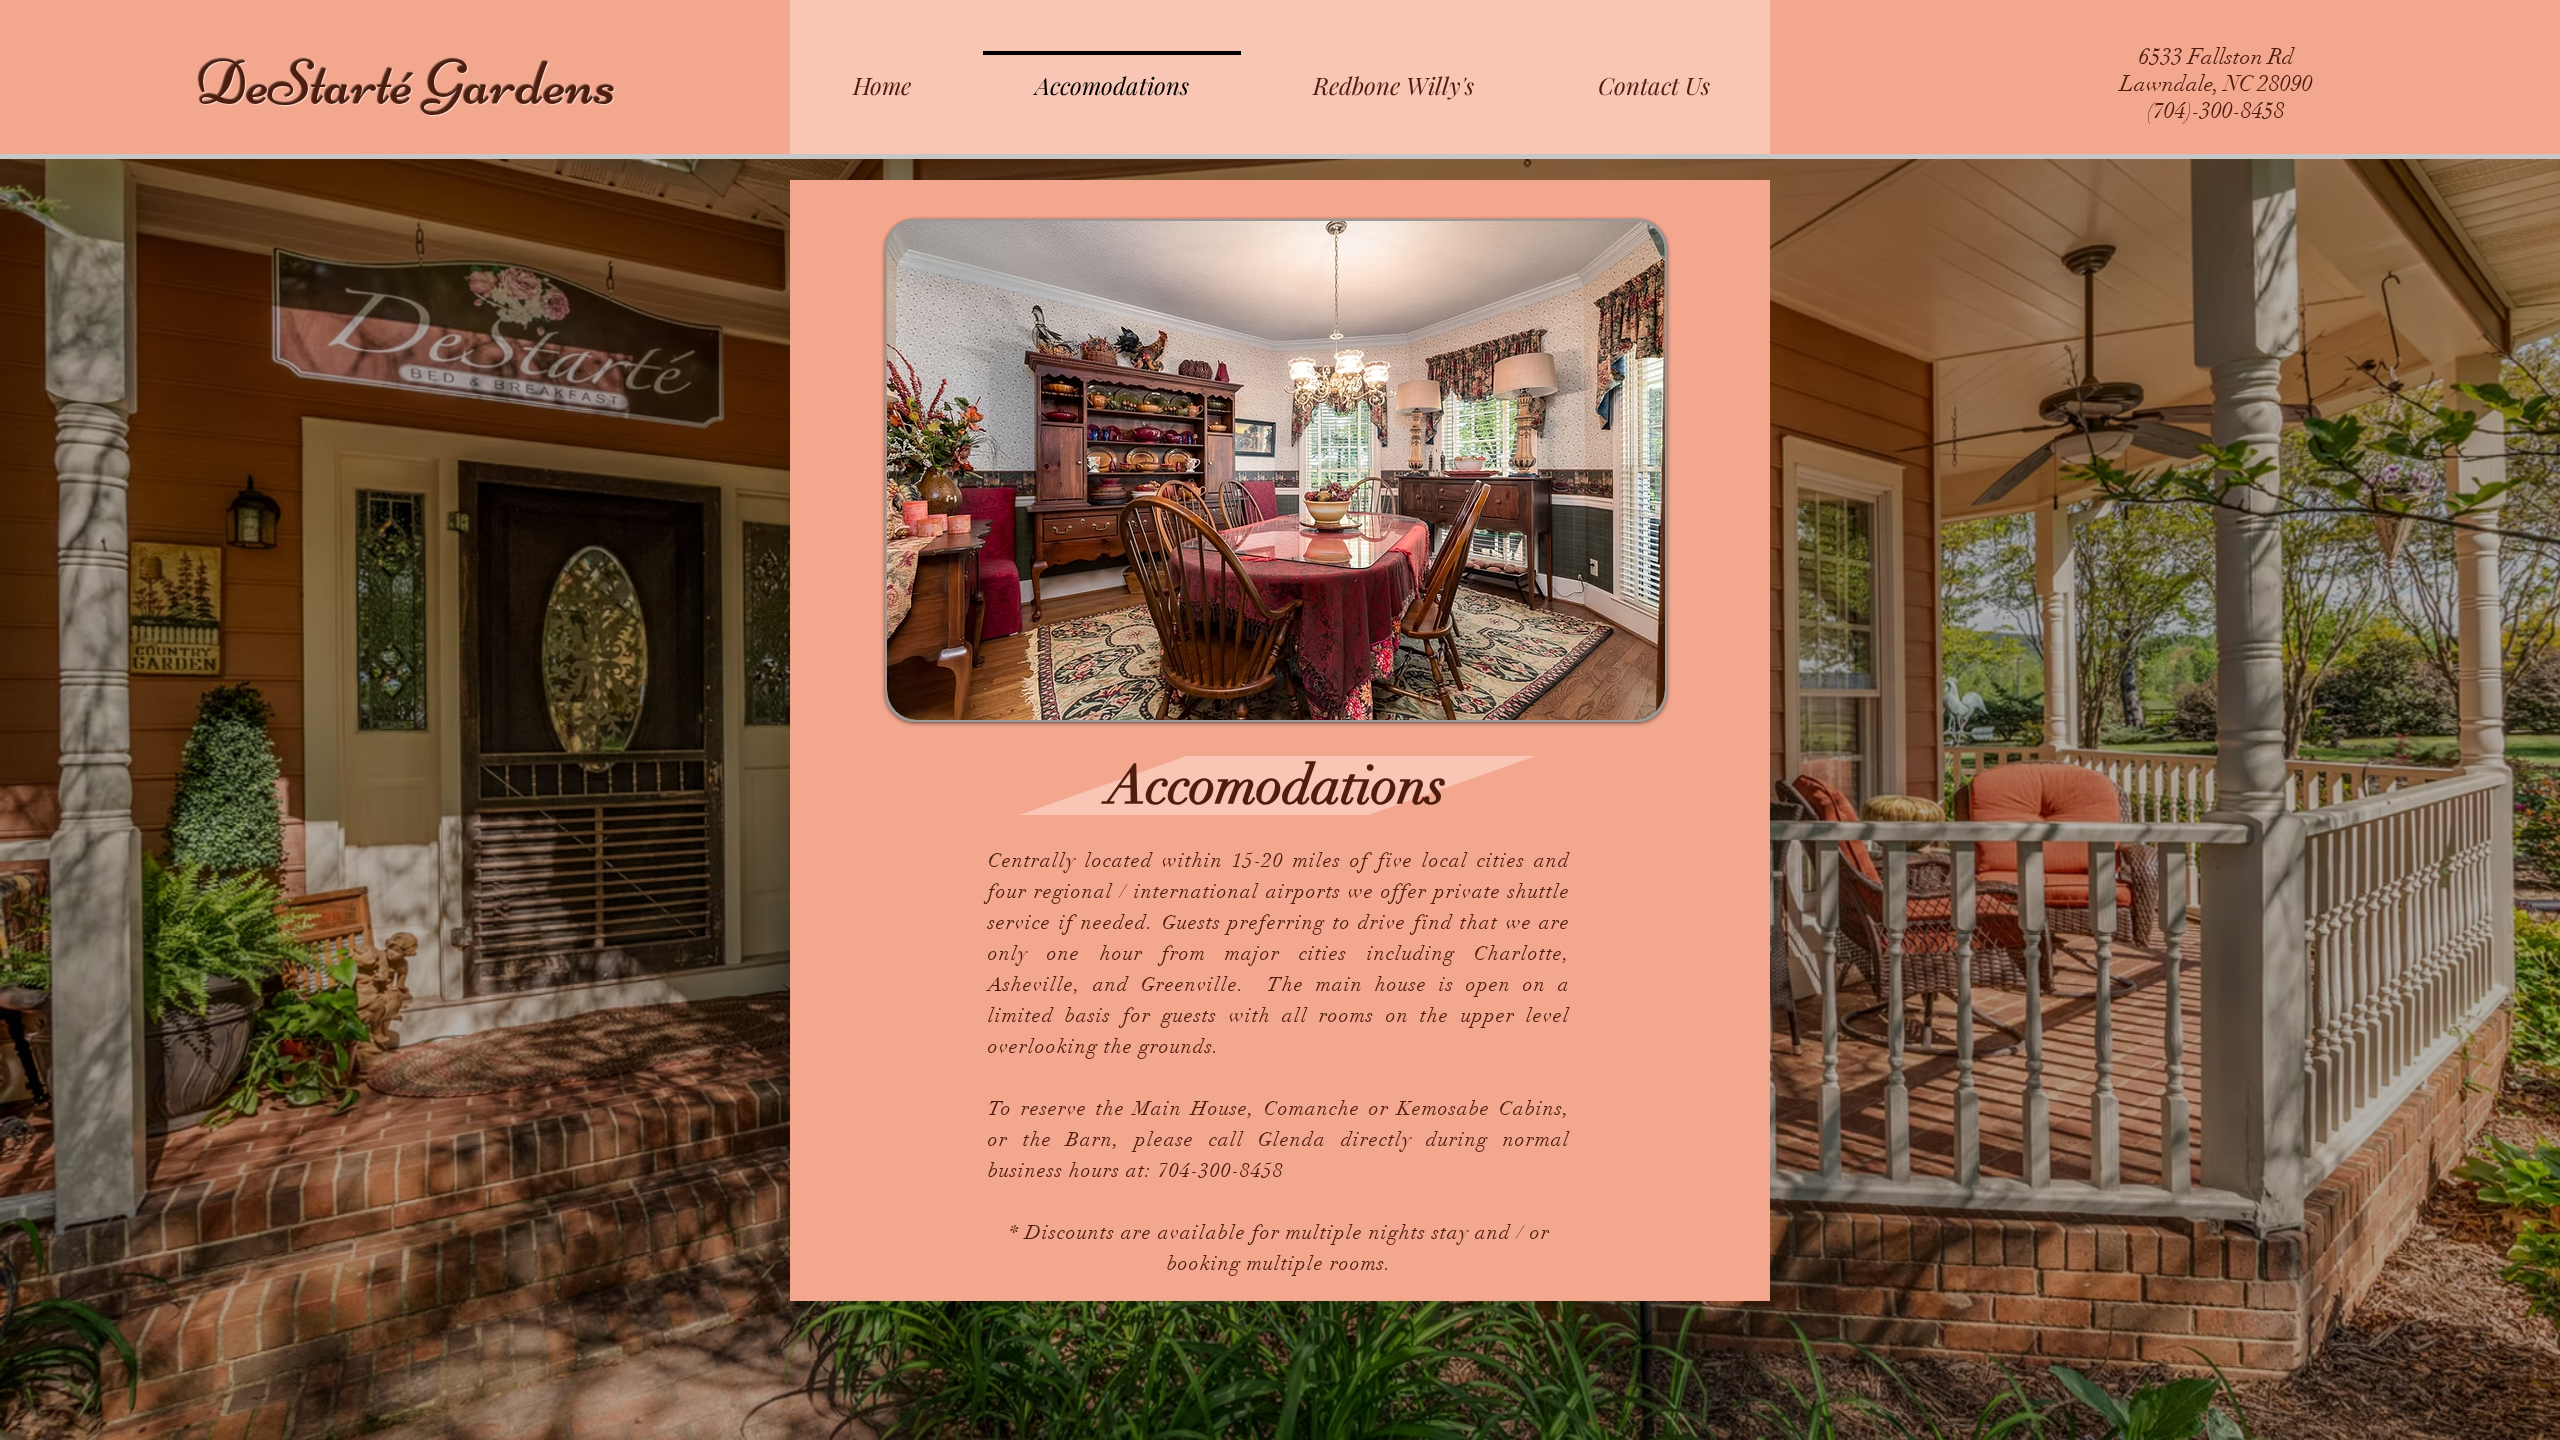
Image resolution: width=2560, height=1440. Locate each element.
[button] (1276, 470)
